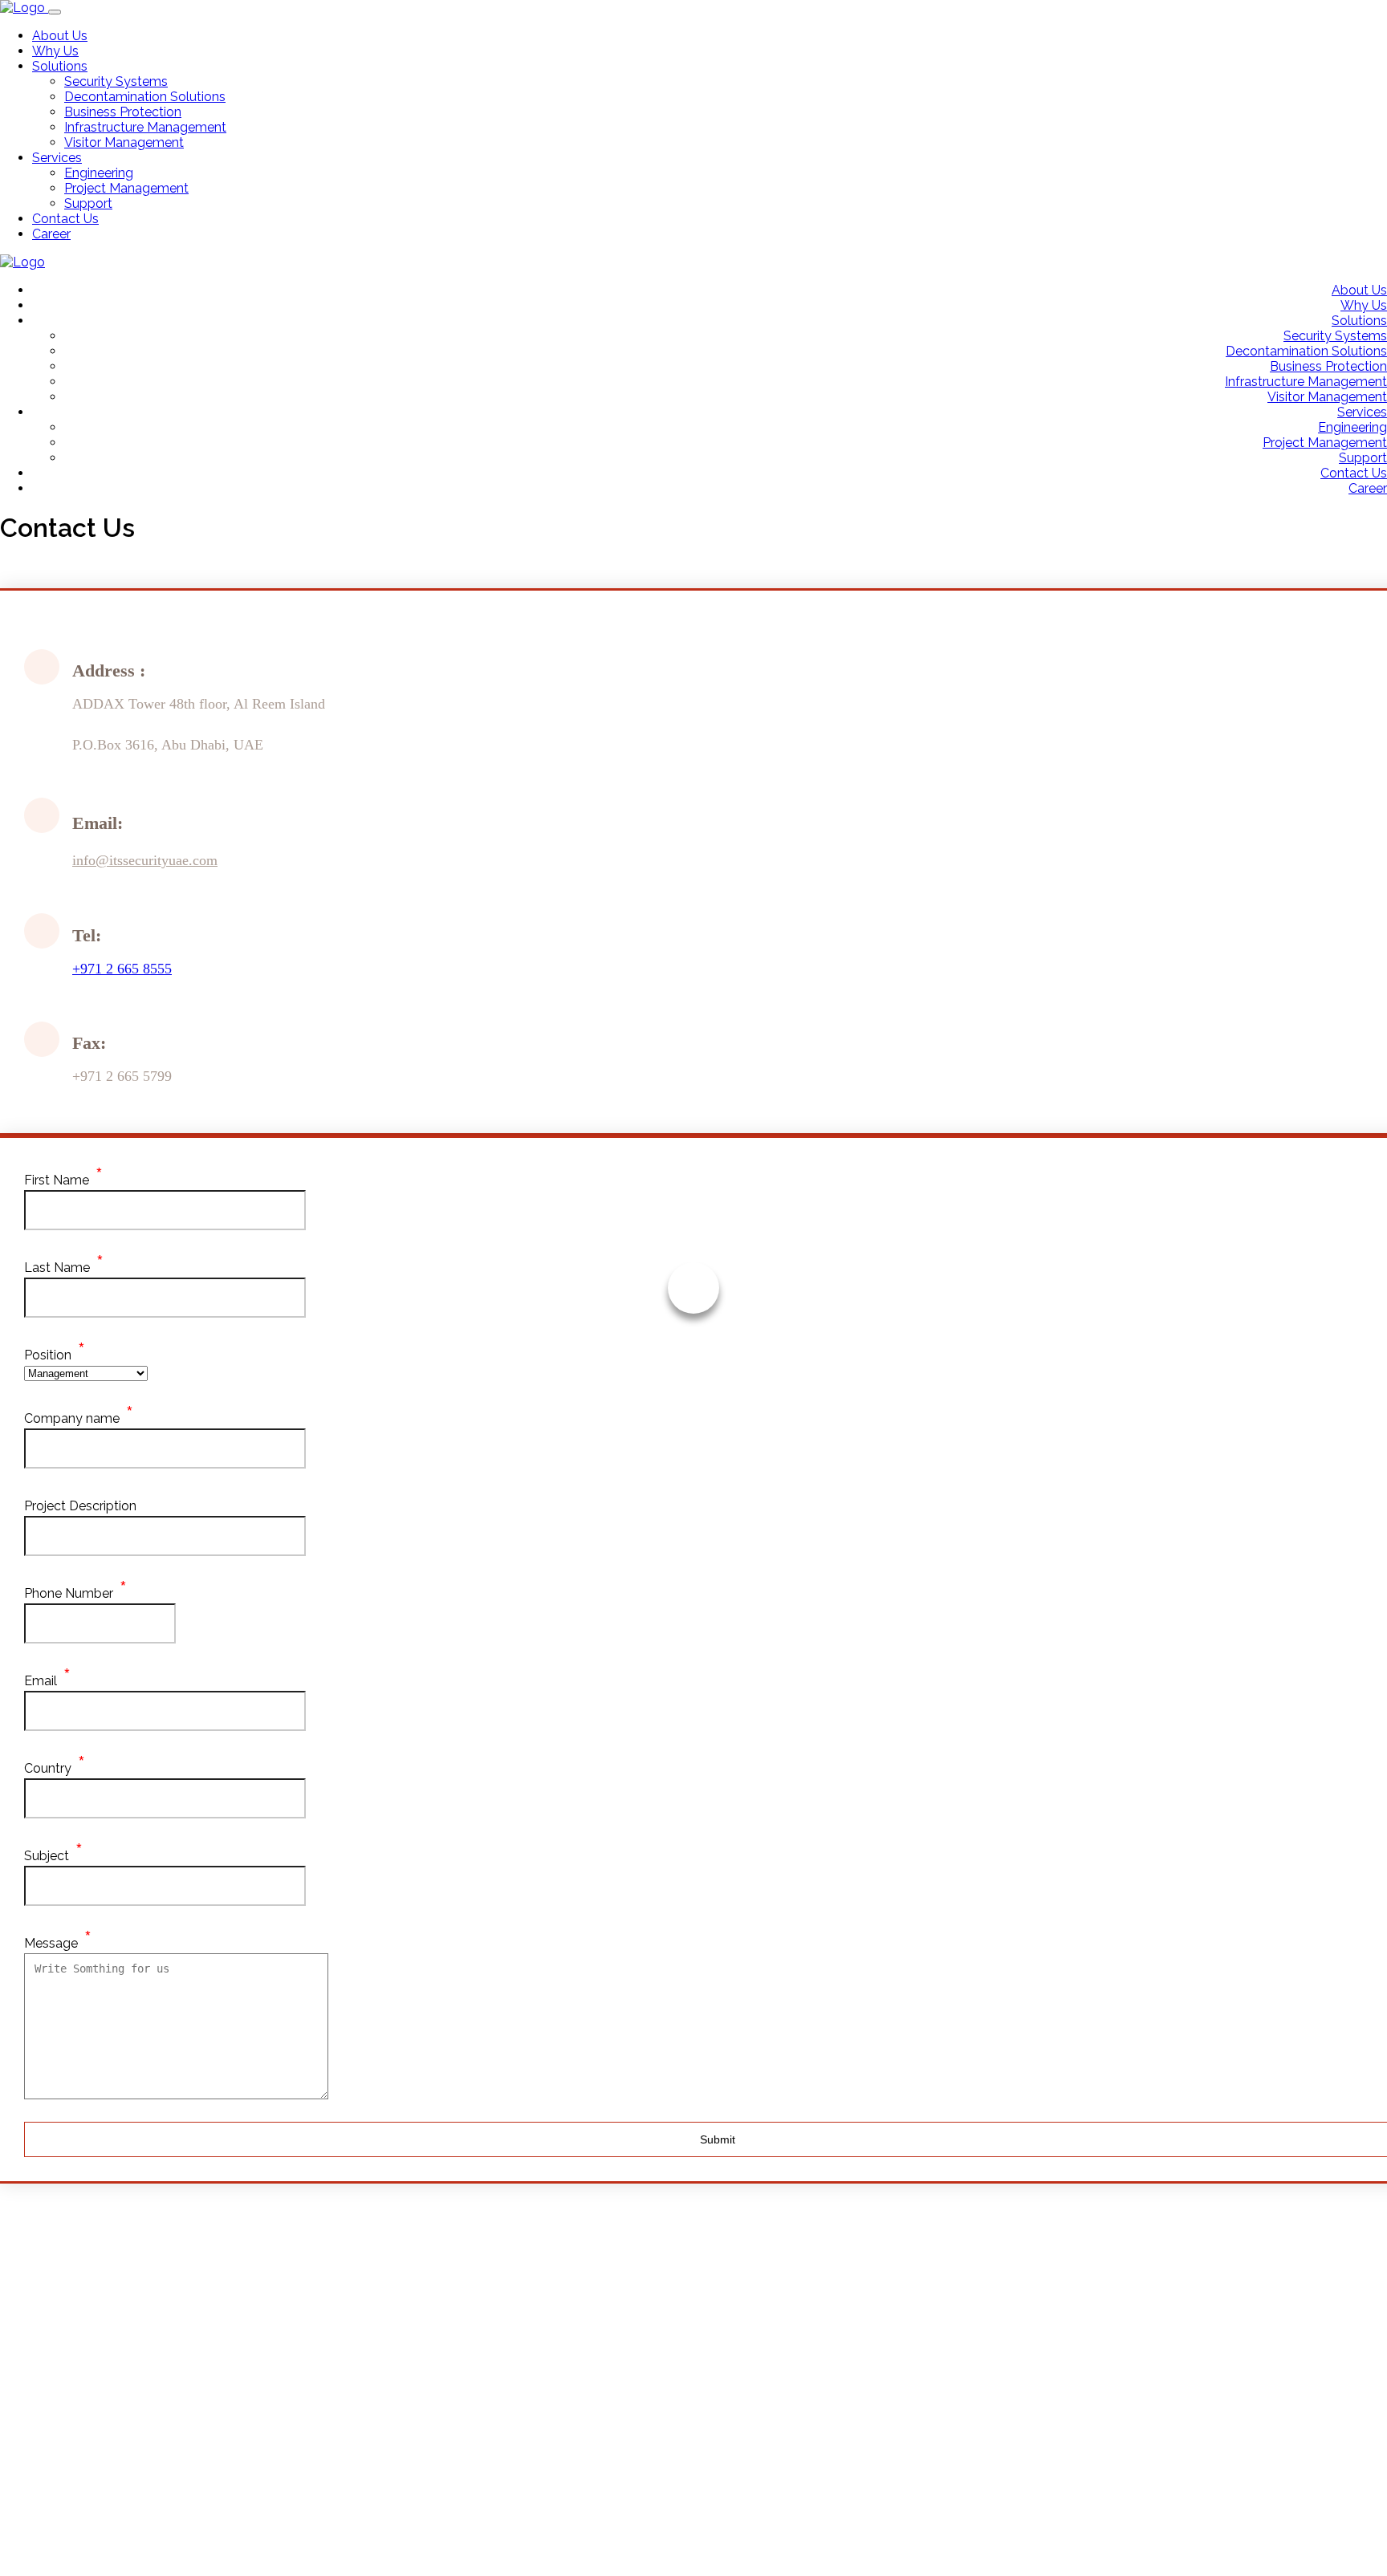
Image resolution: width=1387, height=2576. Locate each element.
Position (48, 1355)
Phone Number (69, 1593)
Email (41, 1681)
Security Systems (116, 81)
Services (57, 158)
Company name (72, 1418)
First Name (57, 1180)
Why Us (55, 51)
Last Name (57, 1268)
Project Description (80, 1506)
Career (51, 234)
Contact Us (65, 219)
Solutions (60, 66)
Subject (47, 1856)
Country (48, 1768)
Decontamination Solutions (145, 97)
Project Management (126, 188)
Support (88, 203)
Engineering (99, 173)
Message (51, 1943)
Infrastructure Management (145, 127)
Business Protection (123, 112)
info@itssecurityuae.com (145, 860)
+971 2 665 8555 (122, 969)
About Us (60, 36)
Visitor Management (124, 142)
